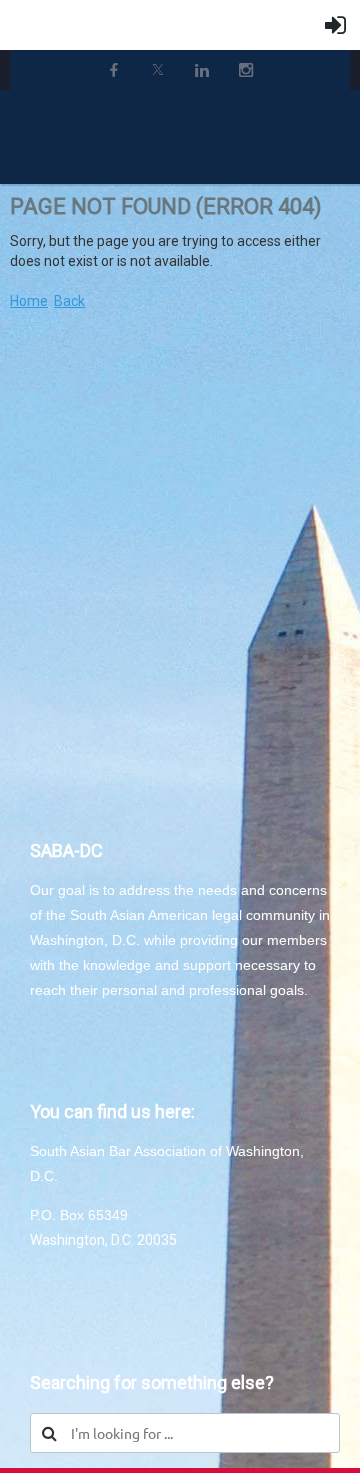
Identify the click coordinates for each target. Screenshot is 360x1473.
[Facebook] (114, 70)
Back (69, 301)
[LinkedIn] (202, 70)
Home (29, 301)
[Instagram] (246, 70)
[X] (158, 70)
